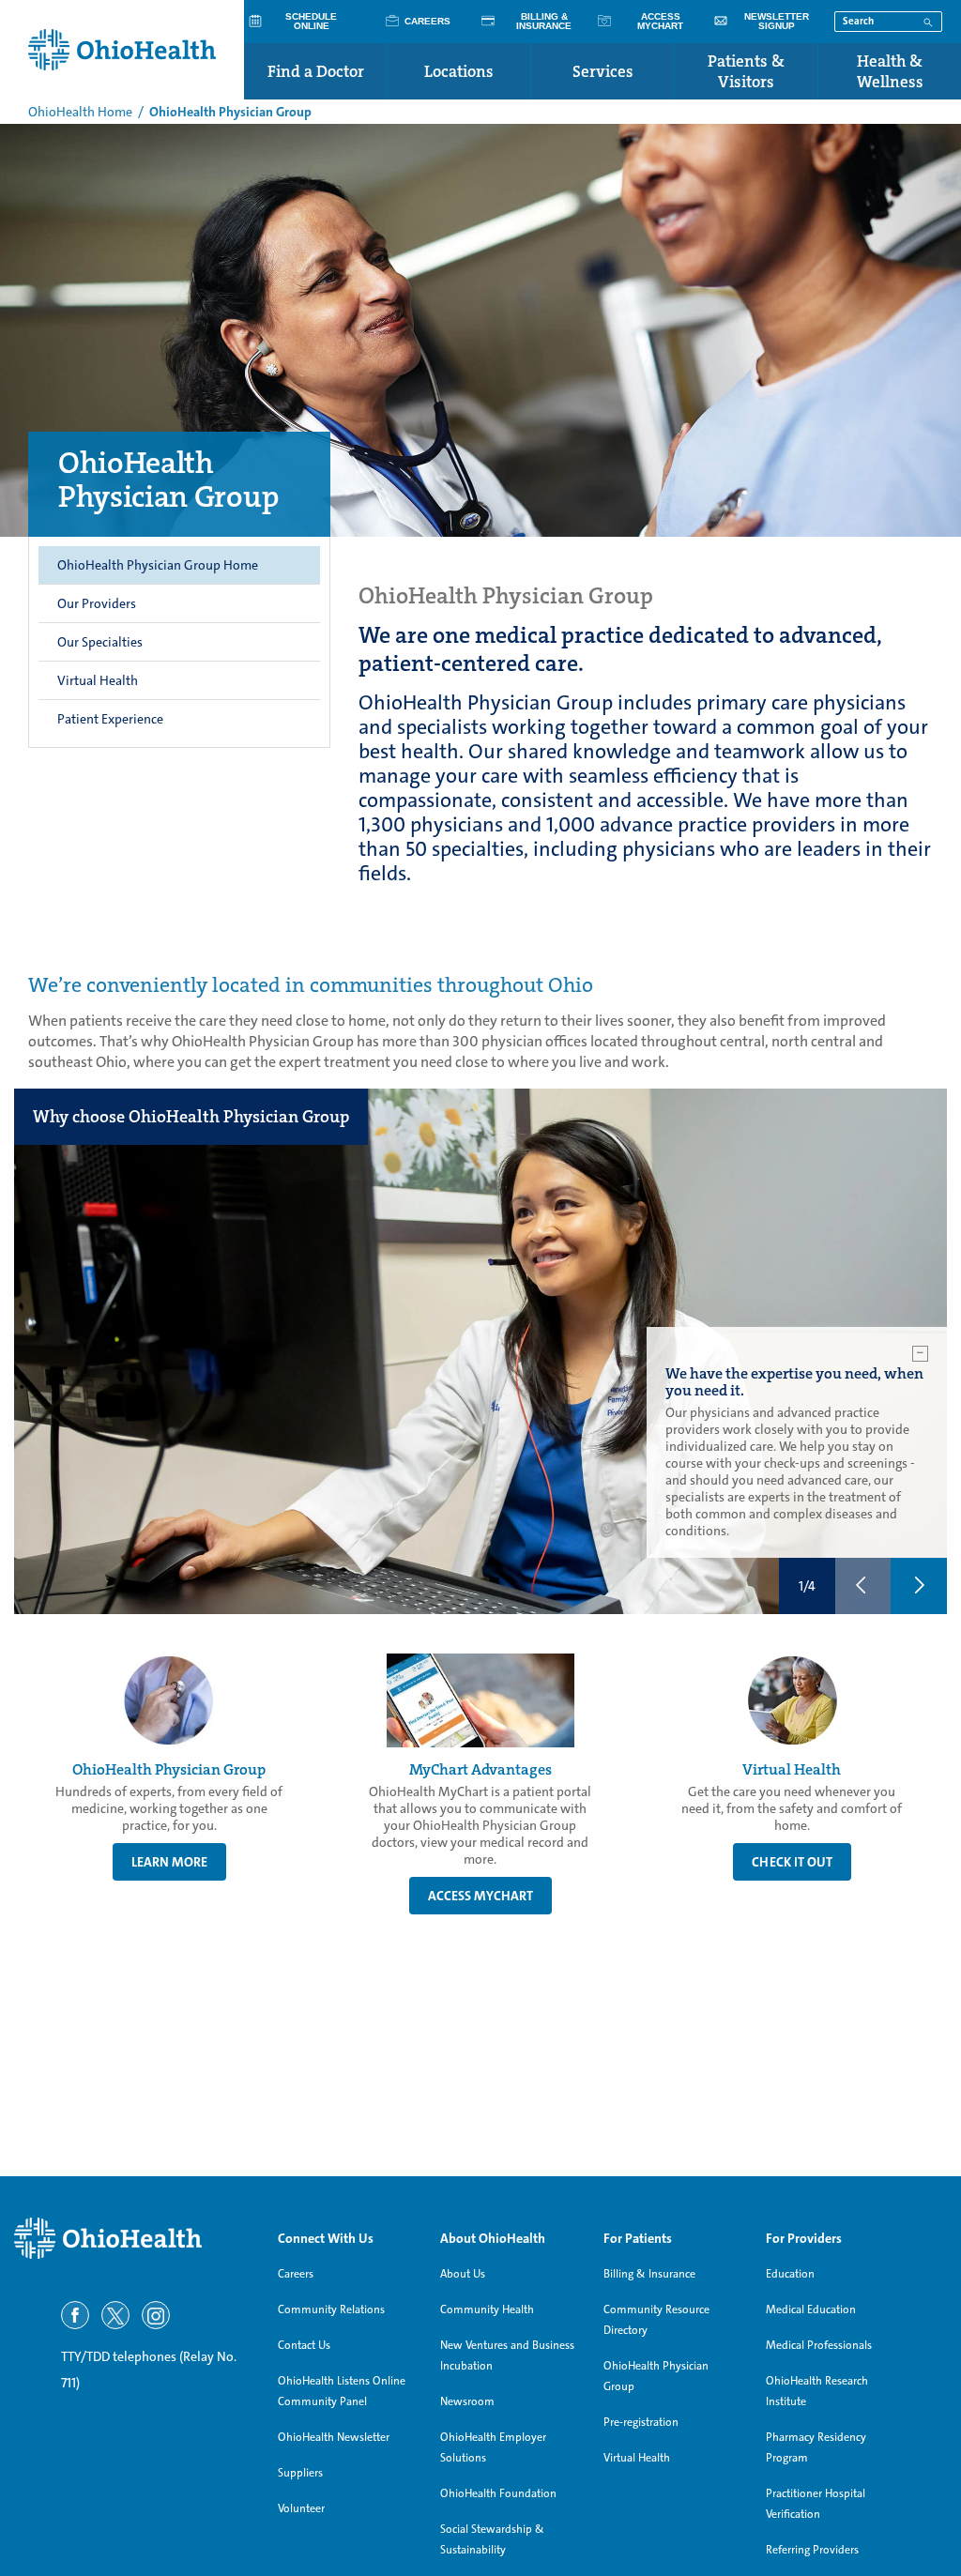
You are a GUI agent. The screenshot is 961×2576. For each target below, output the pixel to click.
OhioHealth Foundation (498, 2493)
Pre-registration (641, 2422)
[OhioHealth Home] (132, 2239)
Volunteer (301, 2508)
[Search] (928, 21)
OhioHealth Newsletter (334, 2437)
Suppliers (300, 2473)
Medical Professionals (819, 2345)
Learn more (169, 1862)
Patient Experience (110, 719)
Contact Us (304, 2345)
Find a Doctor (316, 71)
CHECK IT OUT (792, 1862)
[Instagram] (156, 2315)
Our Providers (97, 603)
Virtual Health (98, 680)
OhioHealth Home (80, 112)
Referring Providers (812, 2550)
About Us (463, 2274)
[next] (919, 1586)
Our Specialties (100, 642)
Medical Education (811, 2309)
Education (790, 2274)
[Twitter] (115, 2315)
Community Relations (331, 2309)
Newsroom (467, 2401)
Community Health (487, 2309)
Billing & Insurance (649, 2274)
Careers (296, 2274)
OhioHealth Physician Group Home (158, 565)
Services (603, 71)
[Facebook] (75, 2315)
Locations (459, 71)
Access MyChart (480, 1896)
